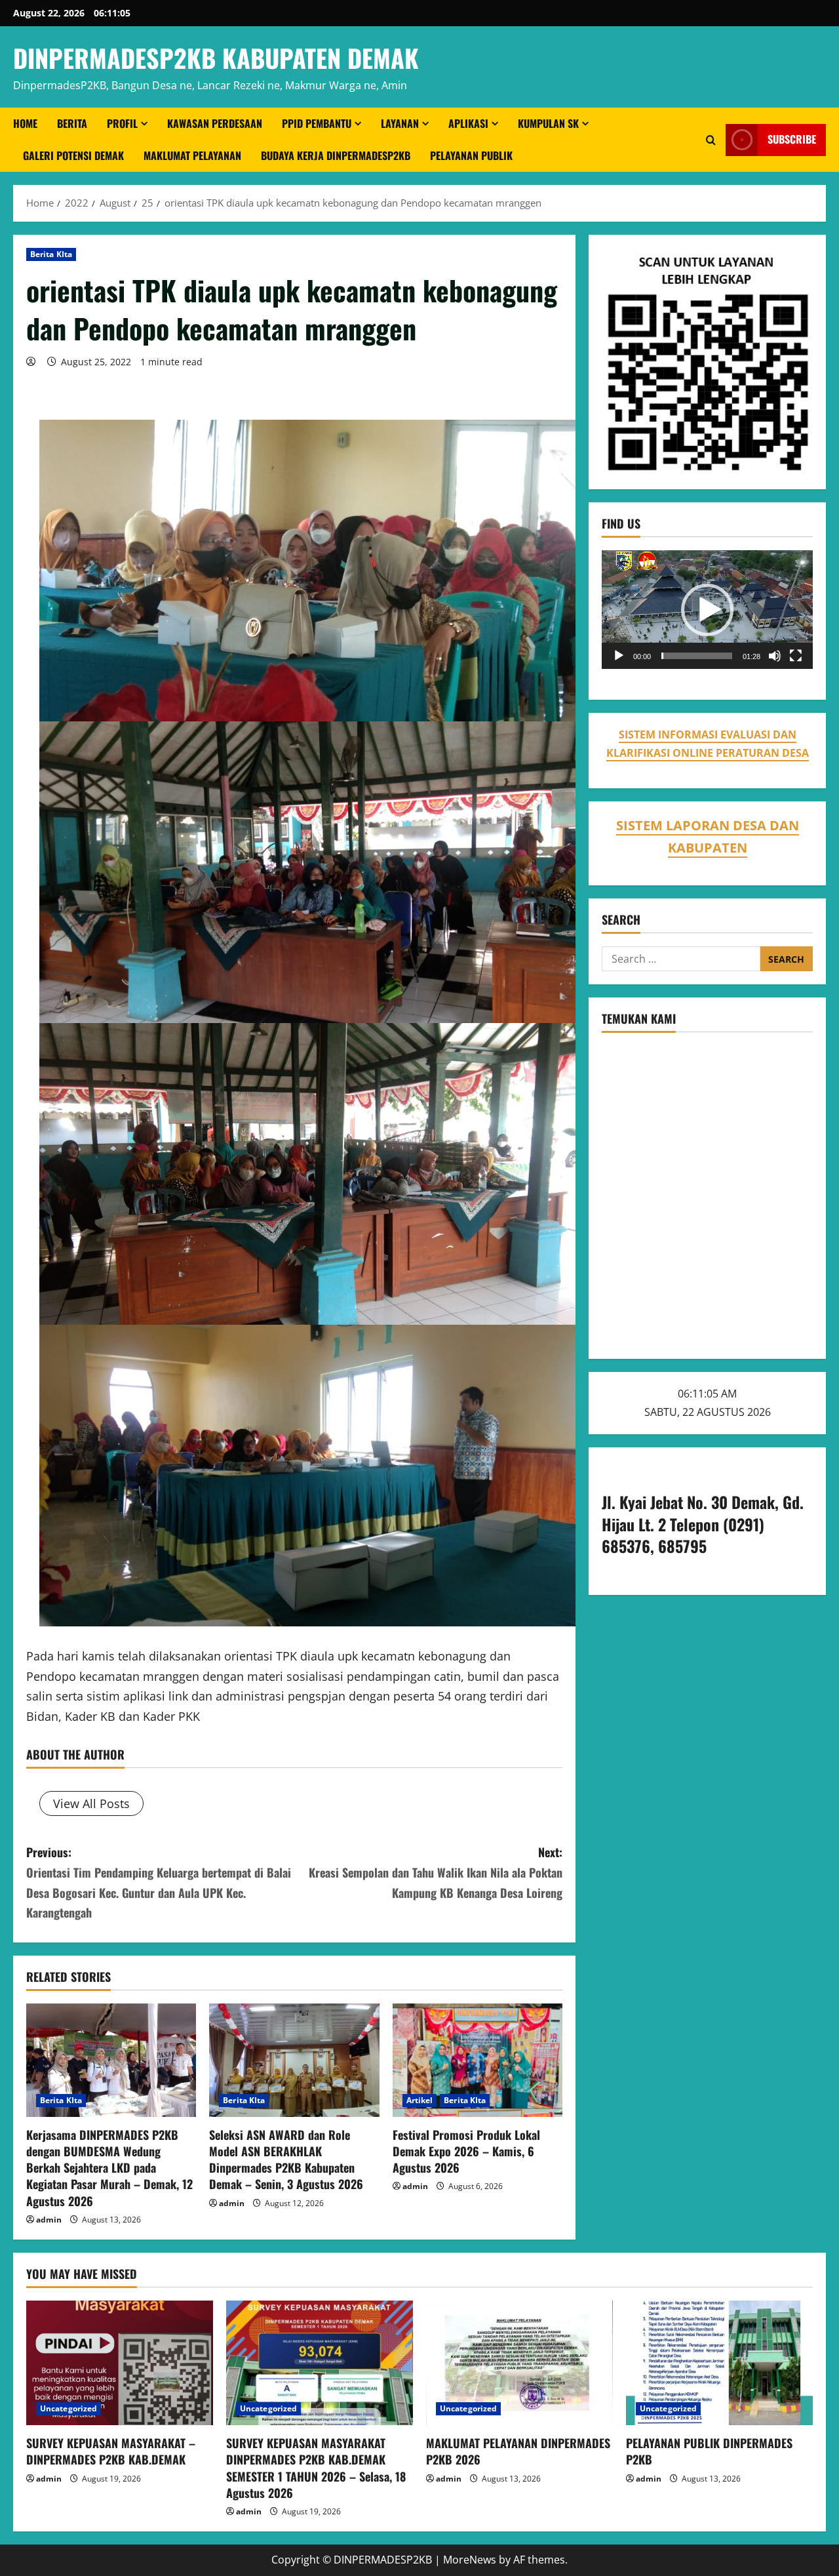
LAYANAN (400, 123)
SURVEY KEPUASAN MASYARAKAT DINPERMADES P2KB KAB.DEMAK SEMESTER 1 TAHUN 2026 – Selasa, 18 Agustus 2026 (316, 2468)
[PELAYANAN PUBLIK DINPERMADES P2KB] (719, 2363)
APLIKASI (468, 123)
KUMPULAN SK (548, 123)
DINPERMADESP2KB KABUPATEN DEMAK (216, 58)
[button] (707, 610)
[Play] (619, 656)
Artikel (420, 2100)
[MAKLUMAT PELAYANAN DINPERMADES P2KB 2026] (519, 2363)
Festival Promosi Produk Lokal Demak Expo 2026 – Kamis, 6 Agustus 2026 (466, 2151)
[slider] (697, 656)
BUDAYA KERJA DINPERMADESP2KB (336, 155)
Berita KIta (51, 254)
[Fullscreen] (796, 656)
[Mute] (775, 656)
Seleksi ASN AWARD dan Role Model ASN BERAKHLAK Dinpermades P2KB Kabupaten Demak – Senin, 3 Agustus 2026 (286, 2160)
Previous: (159, 1882)
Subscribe (792, 140)
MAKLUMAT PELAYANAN (192, 155)
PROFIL (122, 123)
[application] (707, 610)
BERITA (72, 123)
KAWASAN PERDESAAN (215, 123)
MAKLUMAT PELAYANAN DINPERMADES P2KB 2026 (518, 2451)
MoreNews (470, 2560)
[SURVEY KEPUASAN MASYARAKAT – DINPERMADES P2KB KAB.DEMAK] (120, 2363)
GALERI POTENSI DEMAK (73, 155)
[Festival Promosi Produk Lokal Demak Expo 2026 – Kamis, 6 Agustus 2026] (478, 2060)
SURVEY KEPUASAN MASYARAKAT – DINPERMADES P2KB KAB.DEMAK (111, 2451)
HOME (25, 123)
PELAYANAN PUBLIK (471, 155)
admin (49, 2220)
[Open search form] (711, 140)
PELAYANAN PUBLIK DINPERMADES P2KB (709, 2451)
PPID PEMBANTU (317, 123)
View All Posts (91, 1803)
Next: (436, 1872)
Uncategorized (68, 2408)
